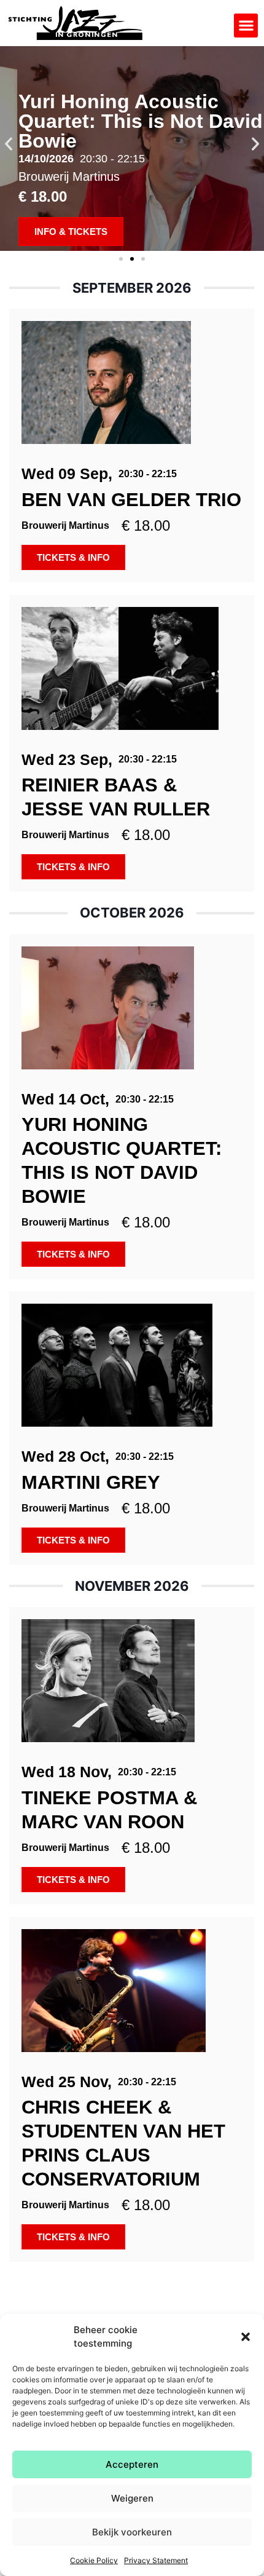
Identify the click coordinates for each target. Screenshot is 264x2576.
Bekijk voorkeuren (132, 2532)
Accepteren (132, 2464)
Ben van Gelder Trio (131, 500)
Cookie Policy (94, 2560)
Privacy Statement (156, 2560)
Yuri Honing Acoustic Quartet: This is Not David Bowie (141, 121)
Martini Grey (91, 1482)
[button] (246, 2337)
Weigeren (132, 2498)
